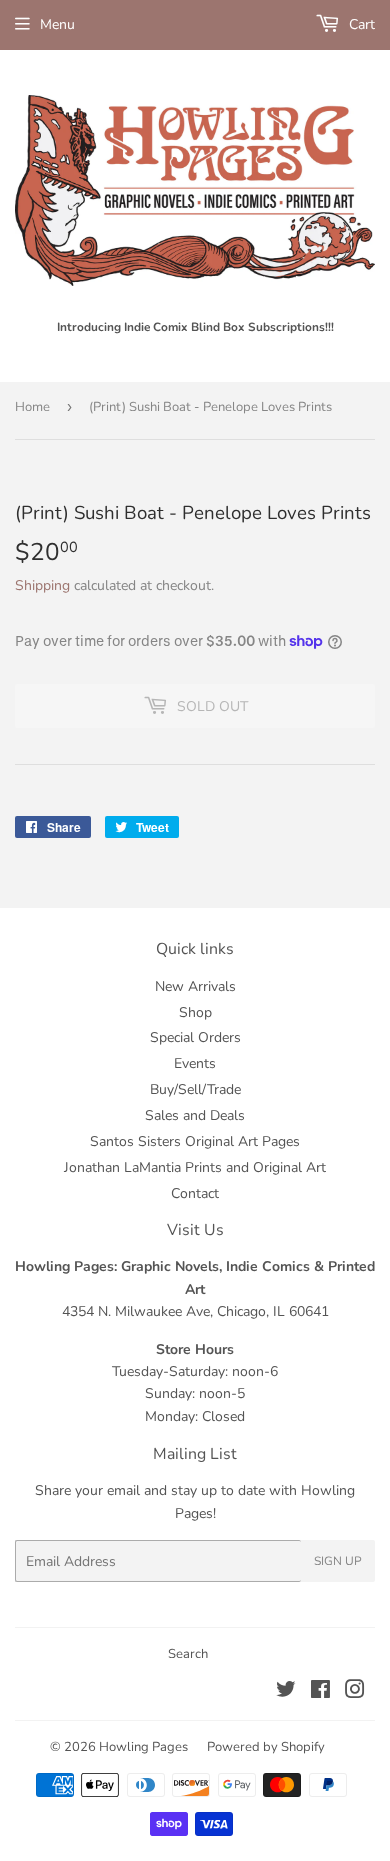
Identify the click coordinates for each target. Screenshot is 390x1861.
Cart (360, 24)
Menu (57, 24)
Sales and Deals (195, 1115)
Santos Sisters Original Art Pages (195, 1141)
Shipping (42, 585)
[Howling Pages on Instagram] (355, 1692)
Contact (195, 1193)
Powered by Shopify (266, 1747)
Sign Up (338, 1561)
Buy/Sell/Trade (195, 1089)
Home (32, 407)
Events (195, 1063)
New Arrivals (195, 986)
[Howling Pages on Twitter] (286, 1692)
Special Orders (195, 1037)
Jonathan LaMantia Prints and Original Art (195, 1167)
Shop (195, 1012)
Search (188, 1654)
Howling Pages (143, 1747)
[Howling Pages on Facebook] (320, 1692)
